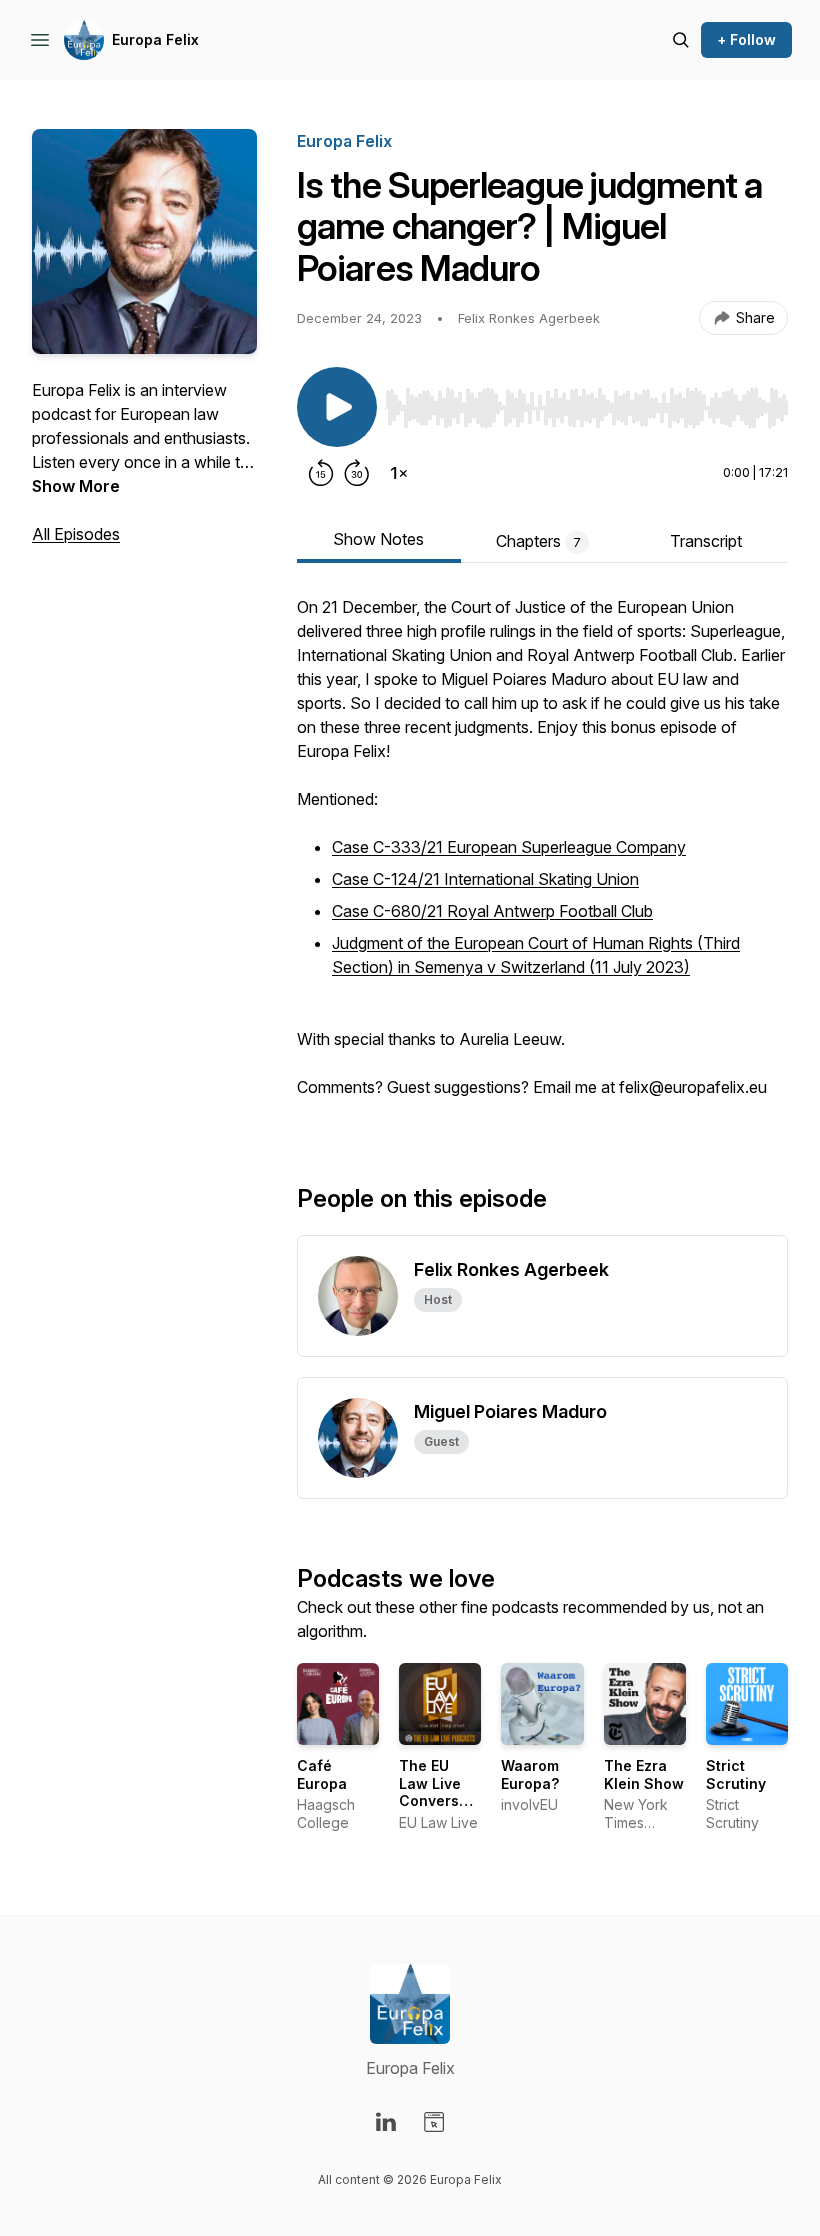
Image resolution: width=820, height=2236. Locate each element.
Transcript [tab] (706, 541)
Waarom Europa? (530, 1774)
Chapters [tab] (538, 541)
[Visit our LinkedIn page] (386, 2122)
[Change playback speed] (399, 473)
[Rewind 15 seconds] (321, 473)
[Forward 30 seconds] (357, 473)
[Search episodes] (681, 40)
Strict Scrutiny (736, 1774)
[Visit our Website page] (434, 2122)
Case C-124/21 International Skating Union (485, 879)
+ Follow (746, 39)
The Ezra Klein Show (644, 1774)
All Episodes (76, 534)
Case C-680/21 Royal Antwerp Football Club (492, 911)
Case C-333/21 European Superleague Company (509, 847)
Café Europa (322, 1774)
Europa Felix (155, 39)
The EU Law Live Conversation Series (447, 1792)
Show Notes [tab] (378, 539)
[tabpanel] (542, 857)
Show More (76, 486)
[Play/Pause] (337, 407)
